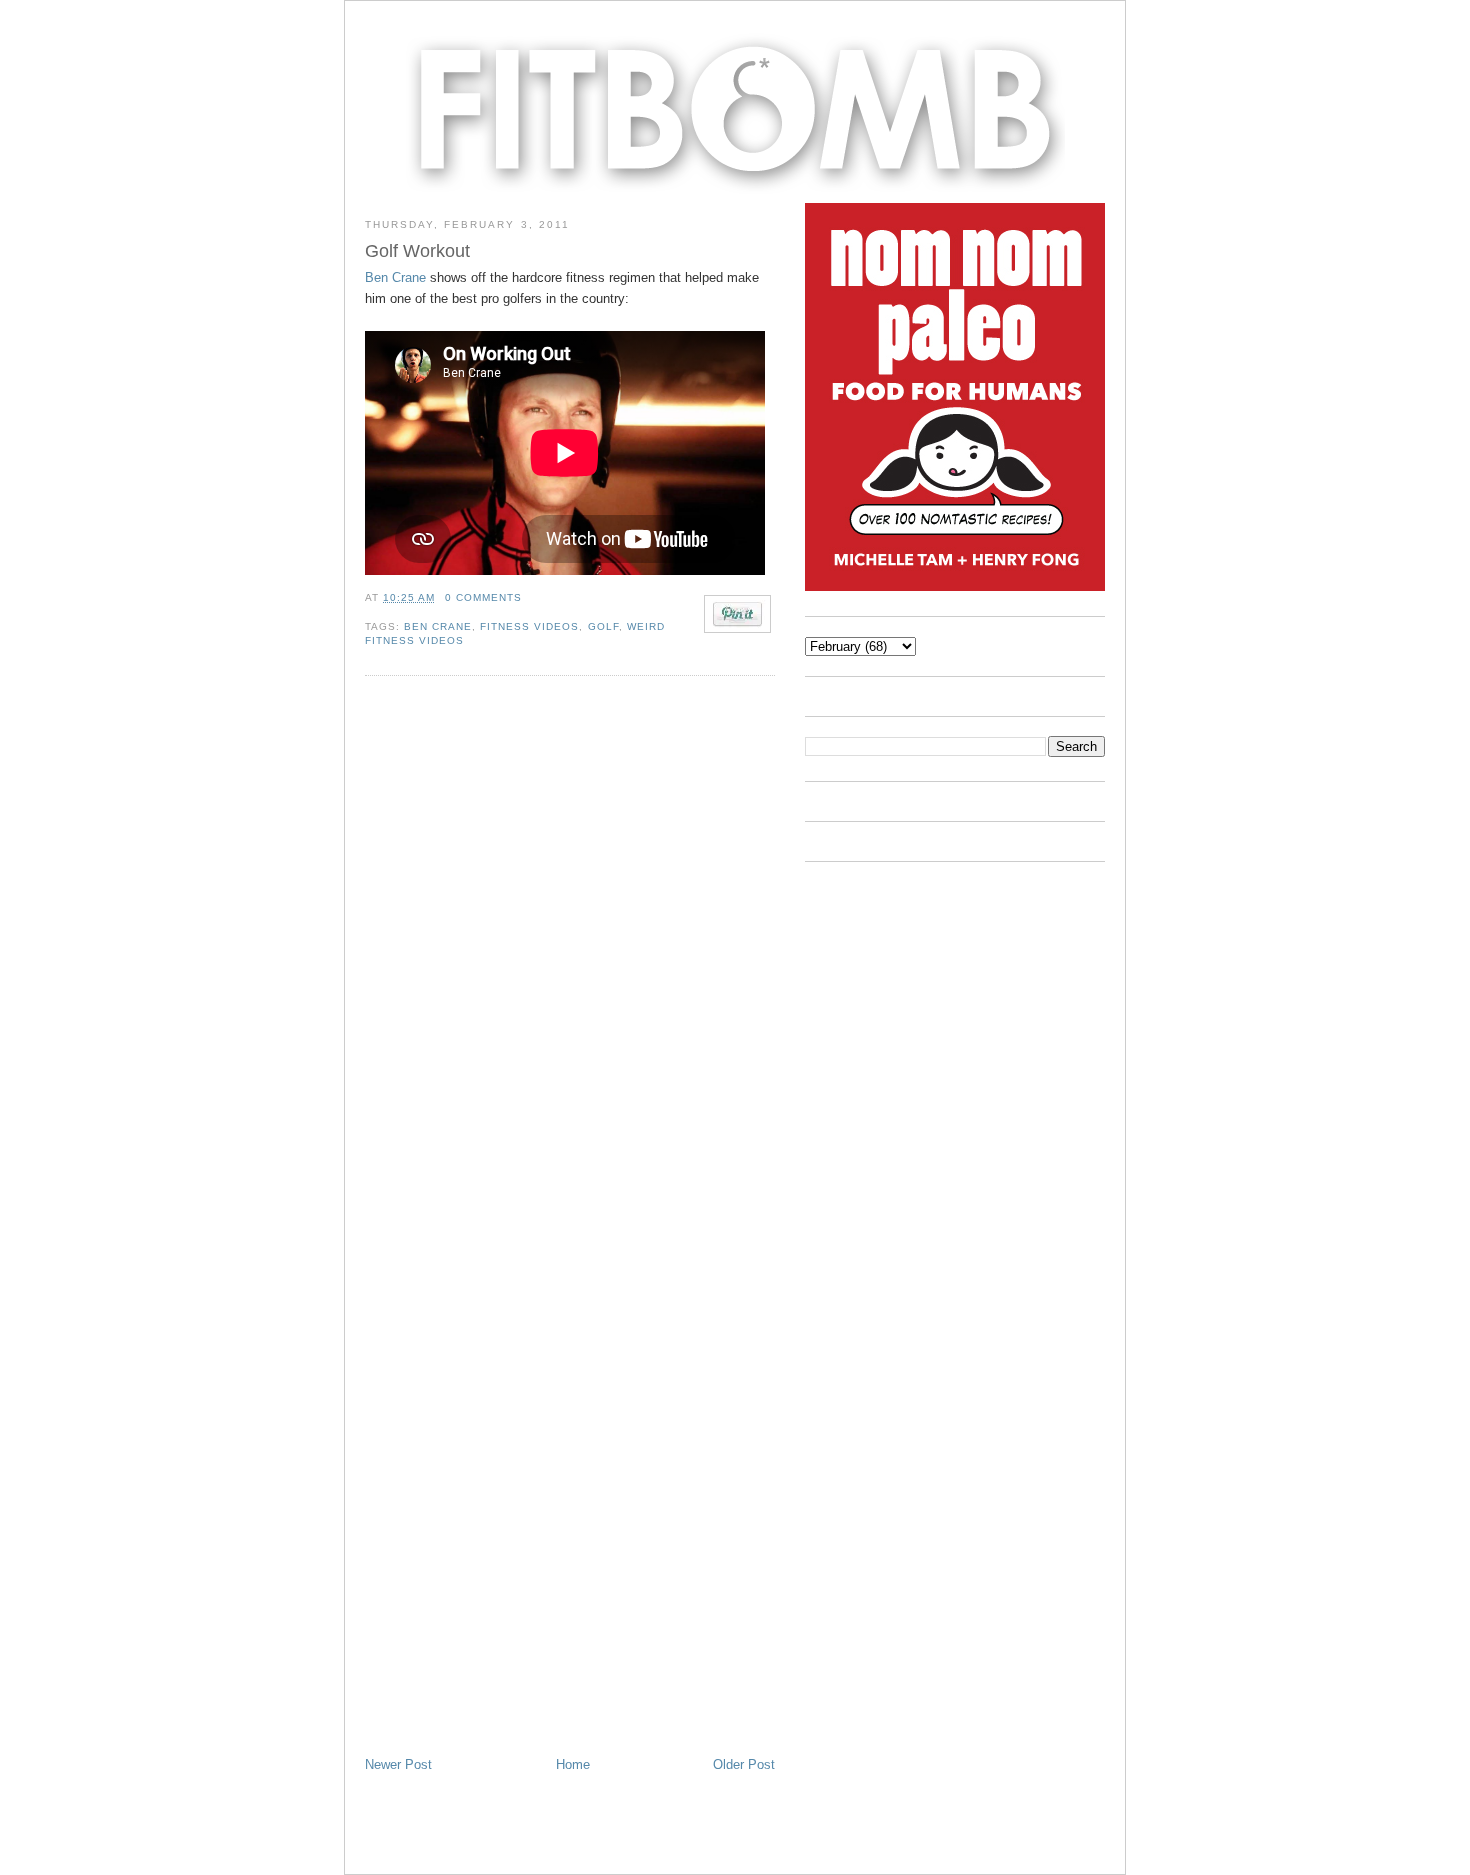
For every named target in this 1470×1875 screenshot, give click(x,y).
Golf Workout (417, 251)
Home (573, 1764)
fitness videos (529, 626)
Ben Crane (395, 277)
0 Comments (483, 597)
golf (603, 626)
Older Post (744, 1764)
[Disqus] (570, 961)
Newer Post (398, 1764)
